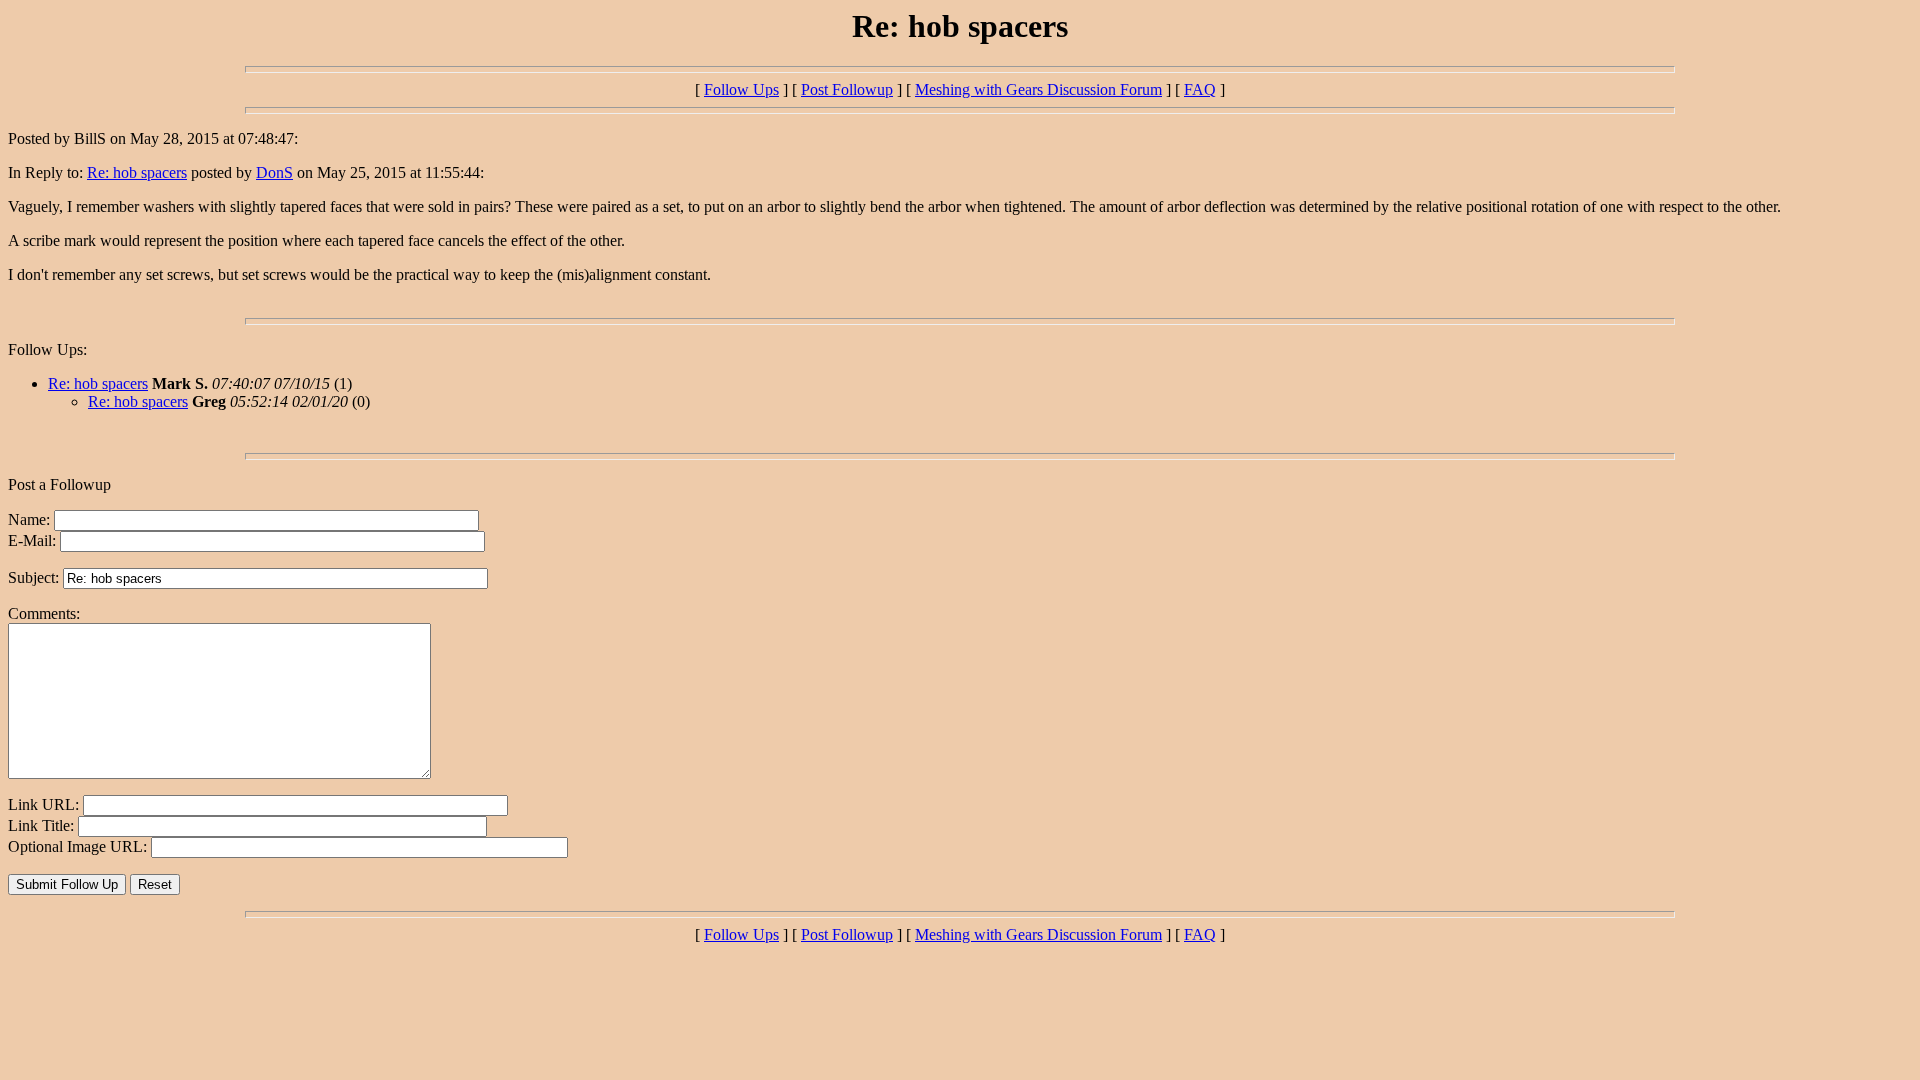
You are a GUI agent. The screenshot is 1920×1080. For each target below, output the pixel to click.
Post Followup (847, 89)
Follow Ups (741, 89)
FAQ (1200, 89)
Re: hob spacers (137, 172)
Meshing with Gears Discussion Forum (1038, 89)
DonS (274, 172)
